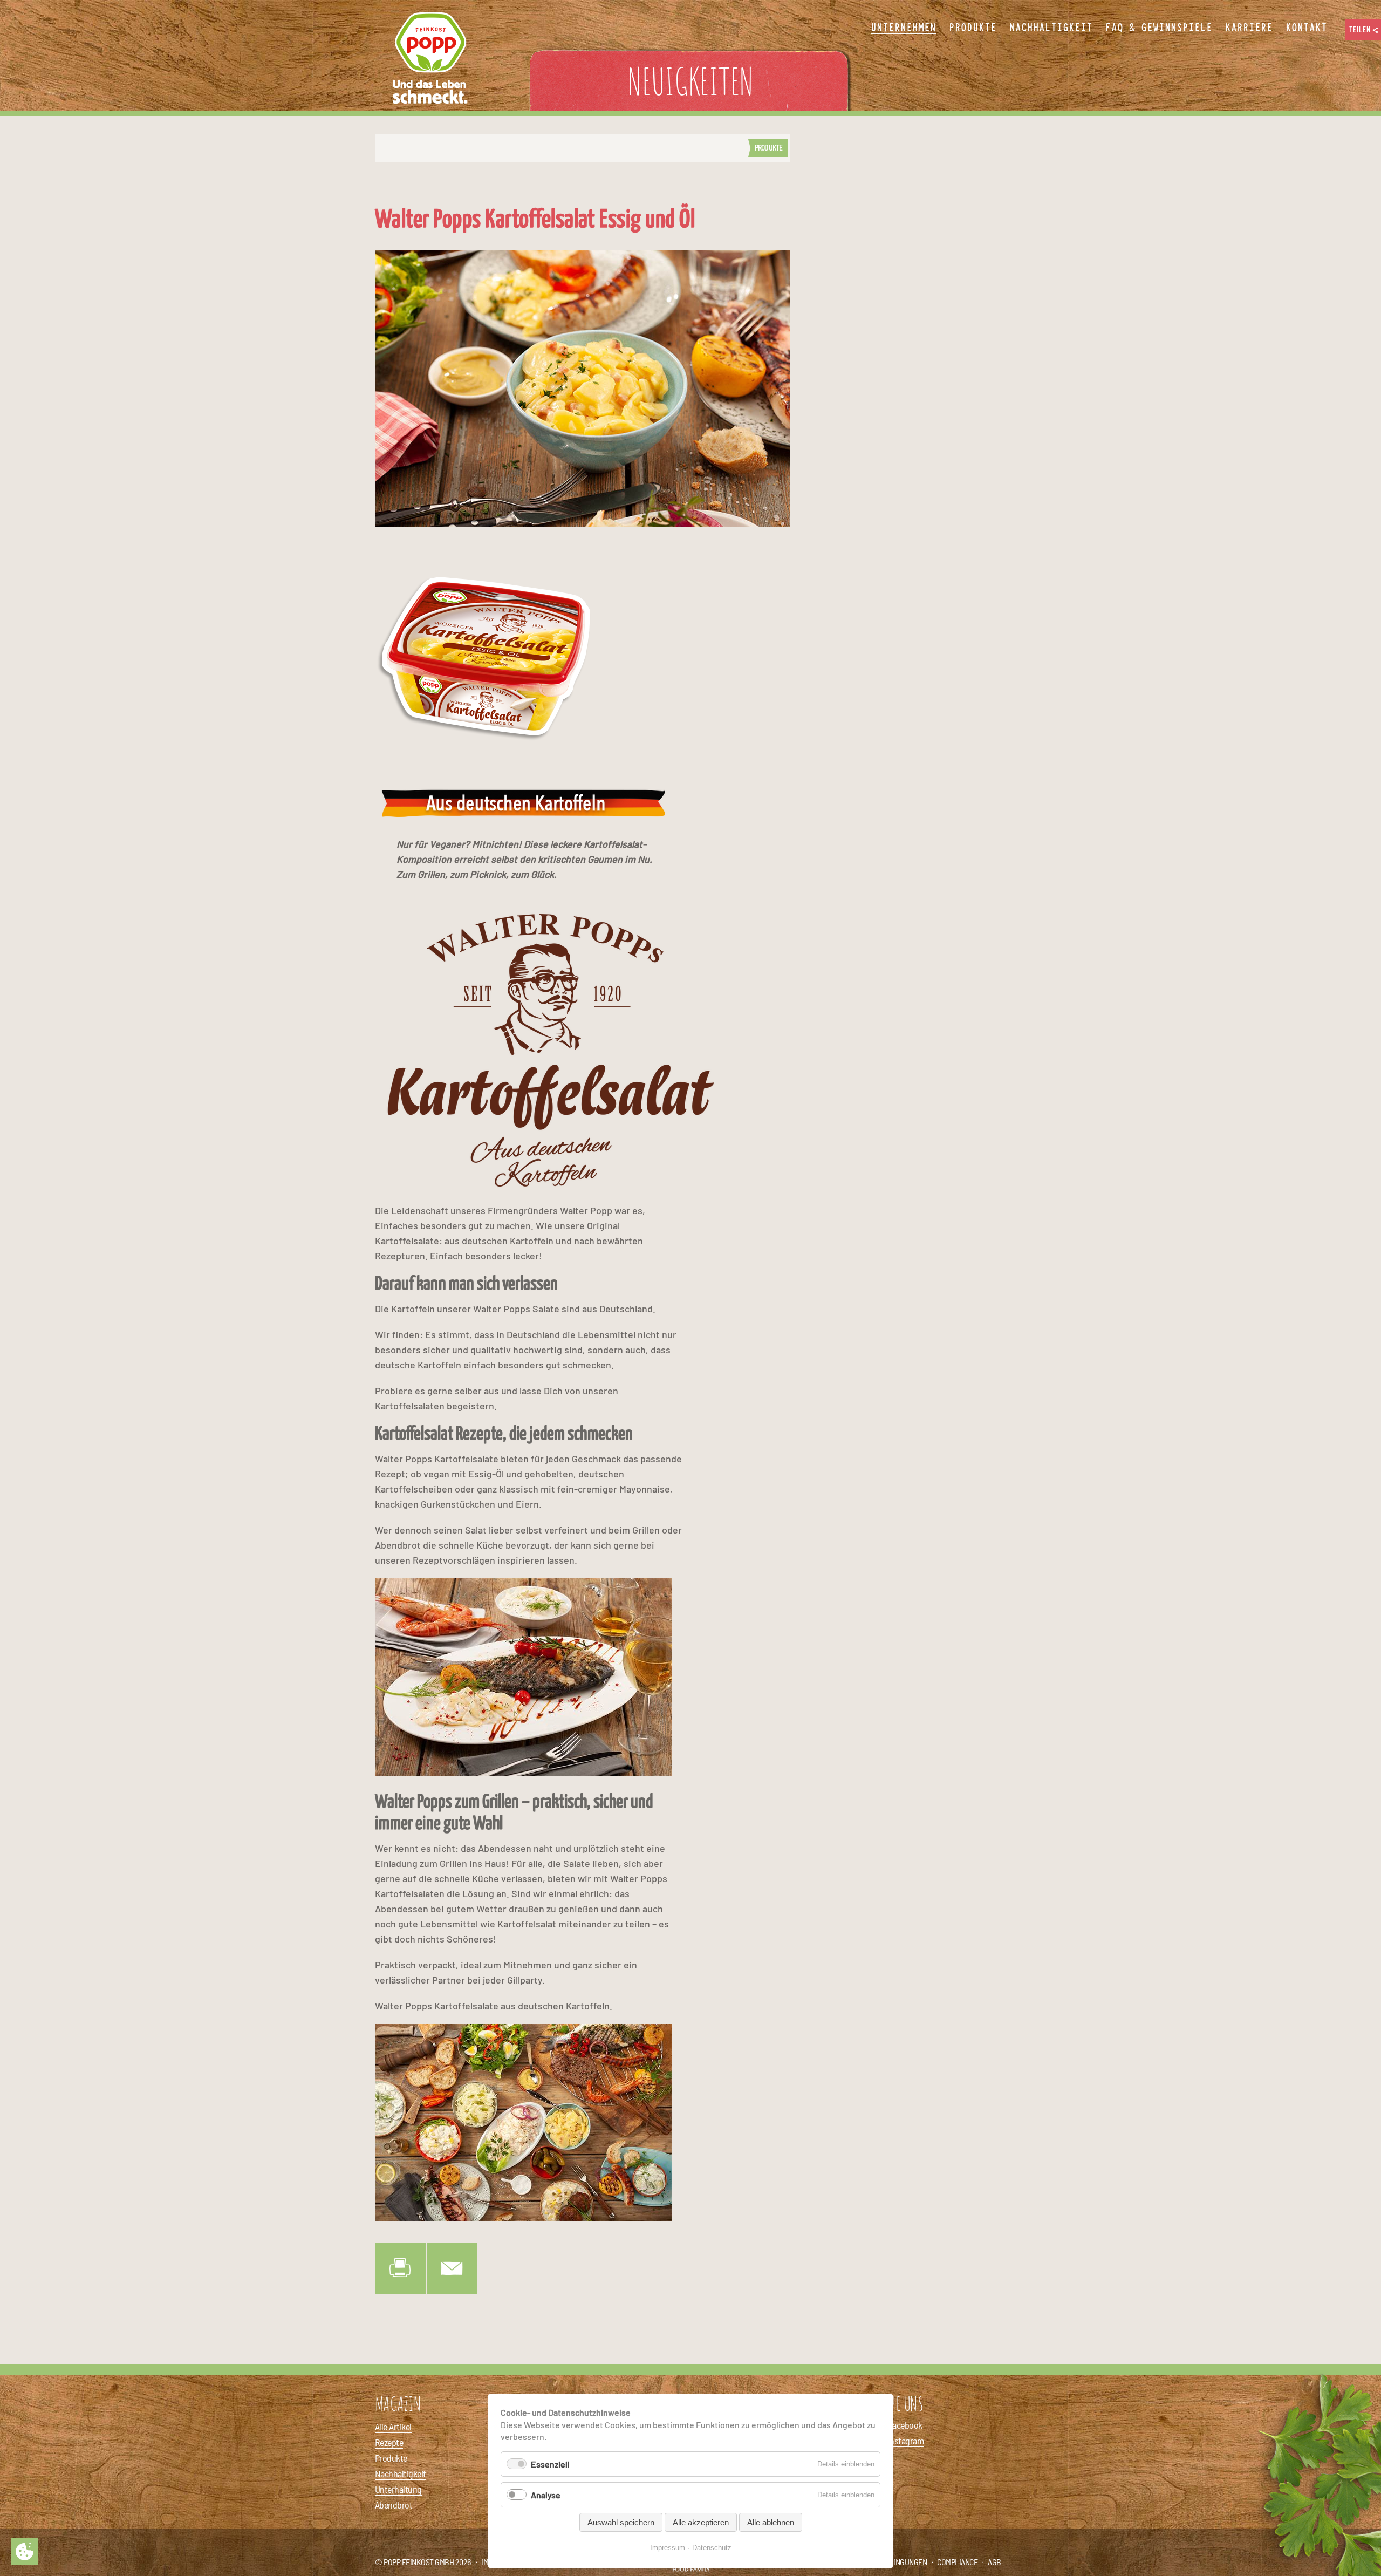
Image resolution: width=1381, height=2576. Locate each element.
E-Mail (452, 2268)
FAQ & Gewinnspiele (1159, 28)
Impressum (668, 2548)
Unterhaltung (398, 2489)
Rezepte (389, 2442)
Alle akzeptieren (701, 2522)
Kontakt (1306, 28)
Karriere (1249, 28)
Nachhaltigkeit (400, 2473)
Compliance (957, 2562)
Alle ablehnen (771, 2522)
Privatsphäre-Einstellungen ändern (24, 2552)
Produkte (768, 147)
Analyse (546, 2495)
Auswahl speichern (621, 2522)
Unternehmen (903, 28)
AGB (994, 2562)
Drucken (400, 2268)
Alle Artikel (393, 2427)
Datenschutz (712, 2548)
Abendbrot (394, 2505)
